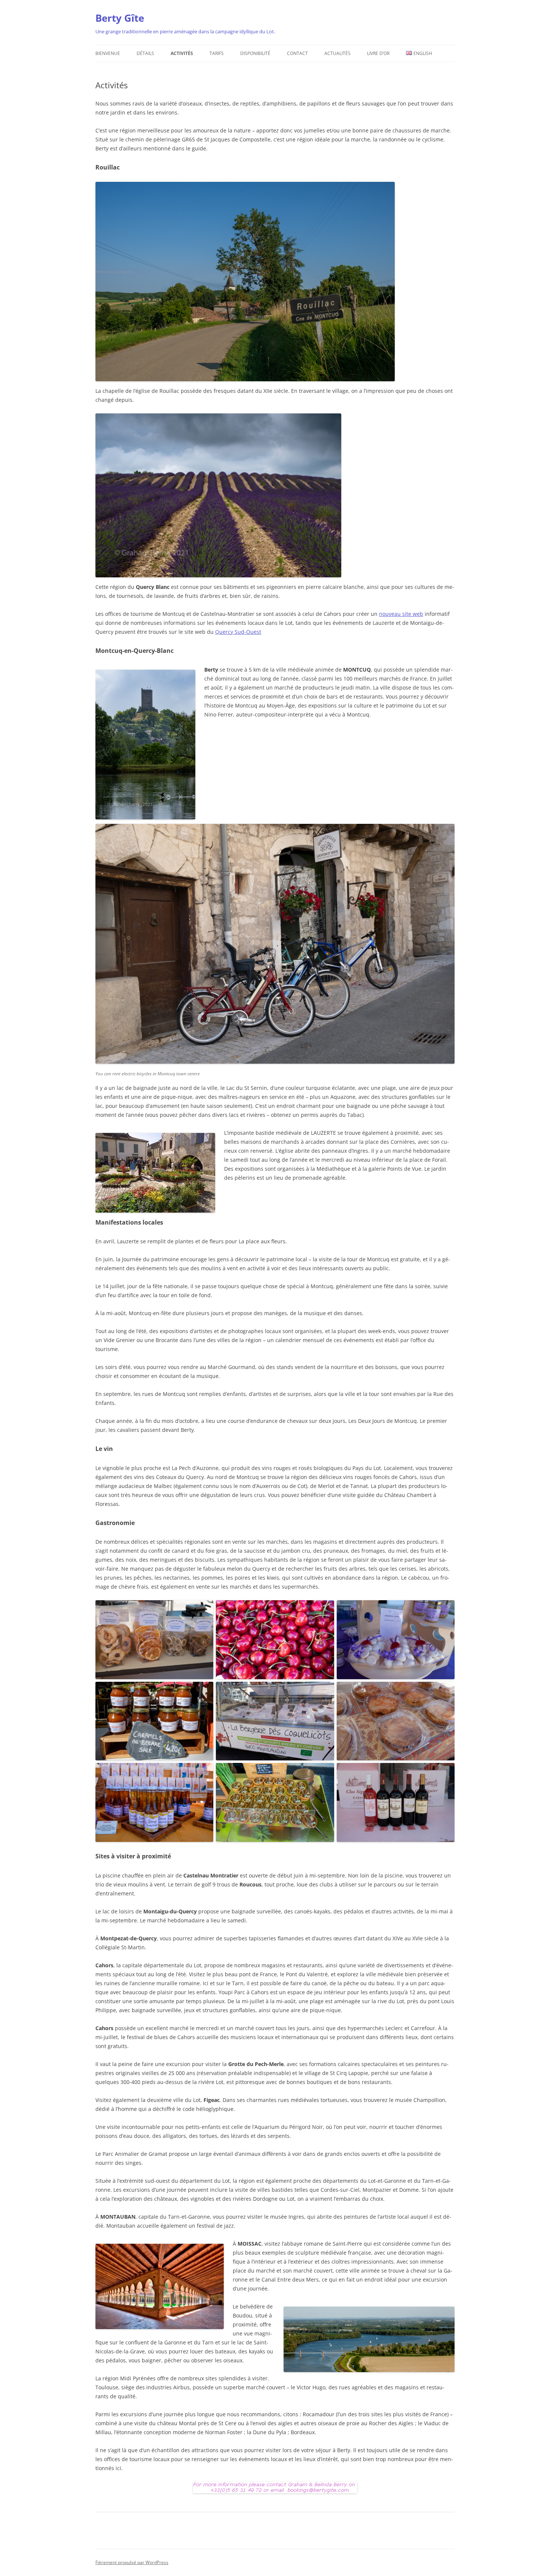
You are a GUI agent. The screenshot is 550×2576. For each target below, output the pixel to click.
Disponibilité (255, 53)
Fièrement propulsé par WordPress (132, 2562)
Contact (297, 53)
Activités (182, 53)
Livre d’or (378, 53)
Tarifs (217, 53)
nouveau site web (401, 614)
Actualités (337, 53)
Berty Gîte (120, 18)
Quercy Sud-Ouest (238, 632)
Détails (145, 53)
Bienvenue (108, 53)
